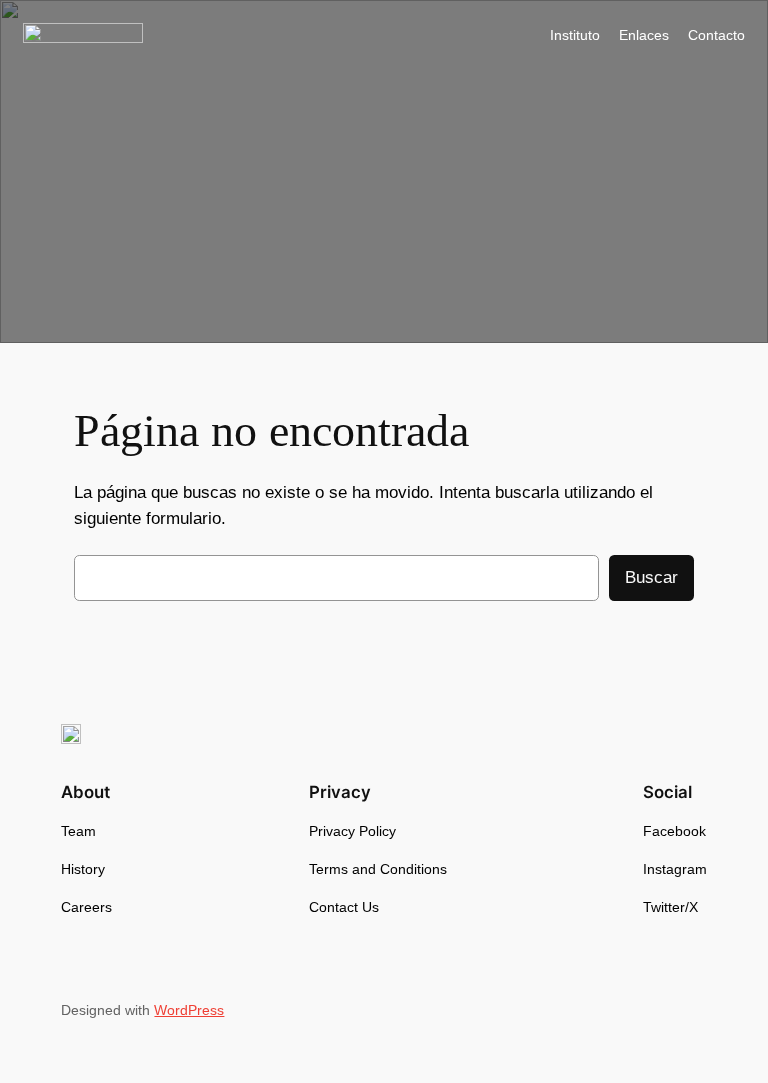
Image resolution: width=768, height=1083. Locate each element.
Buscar (651, 577)
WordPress (189, 1010)
